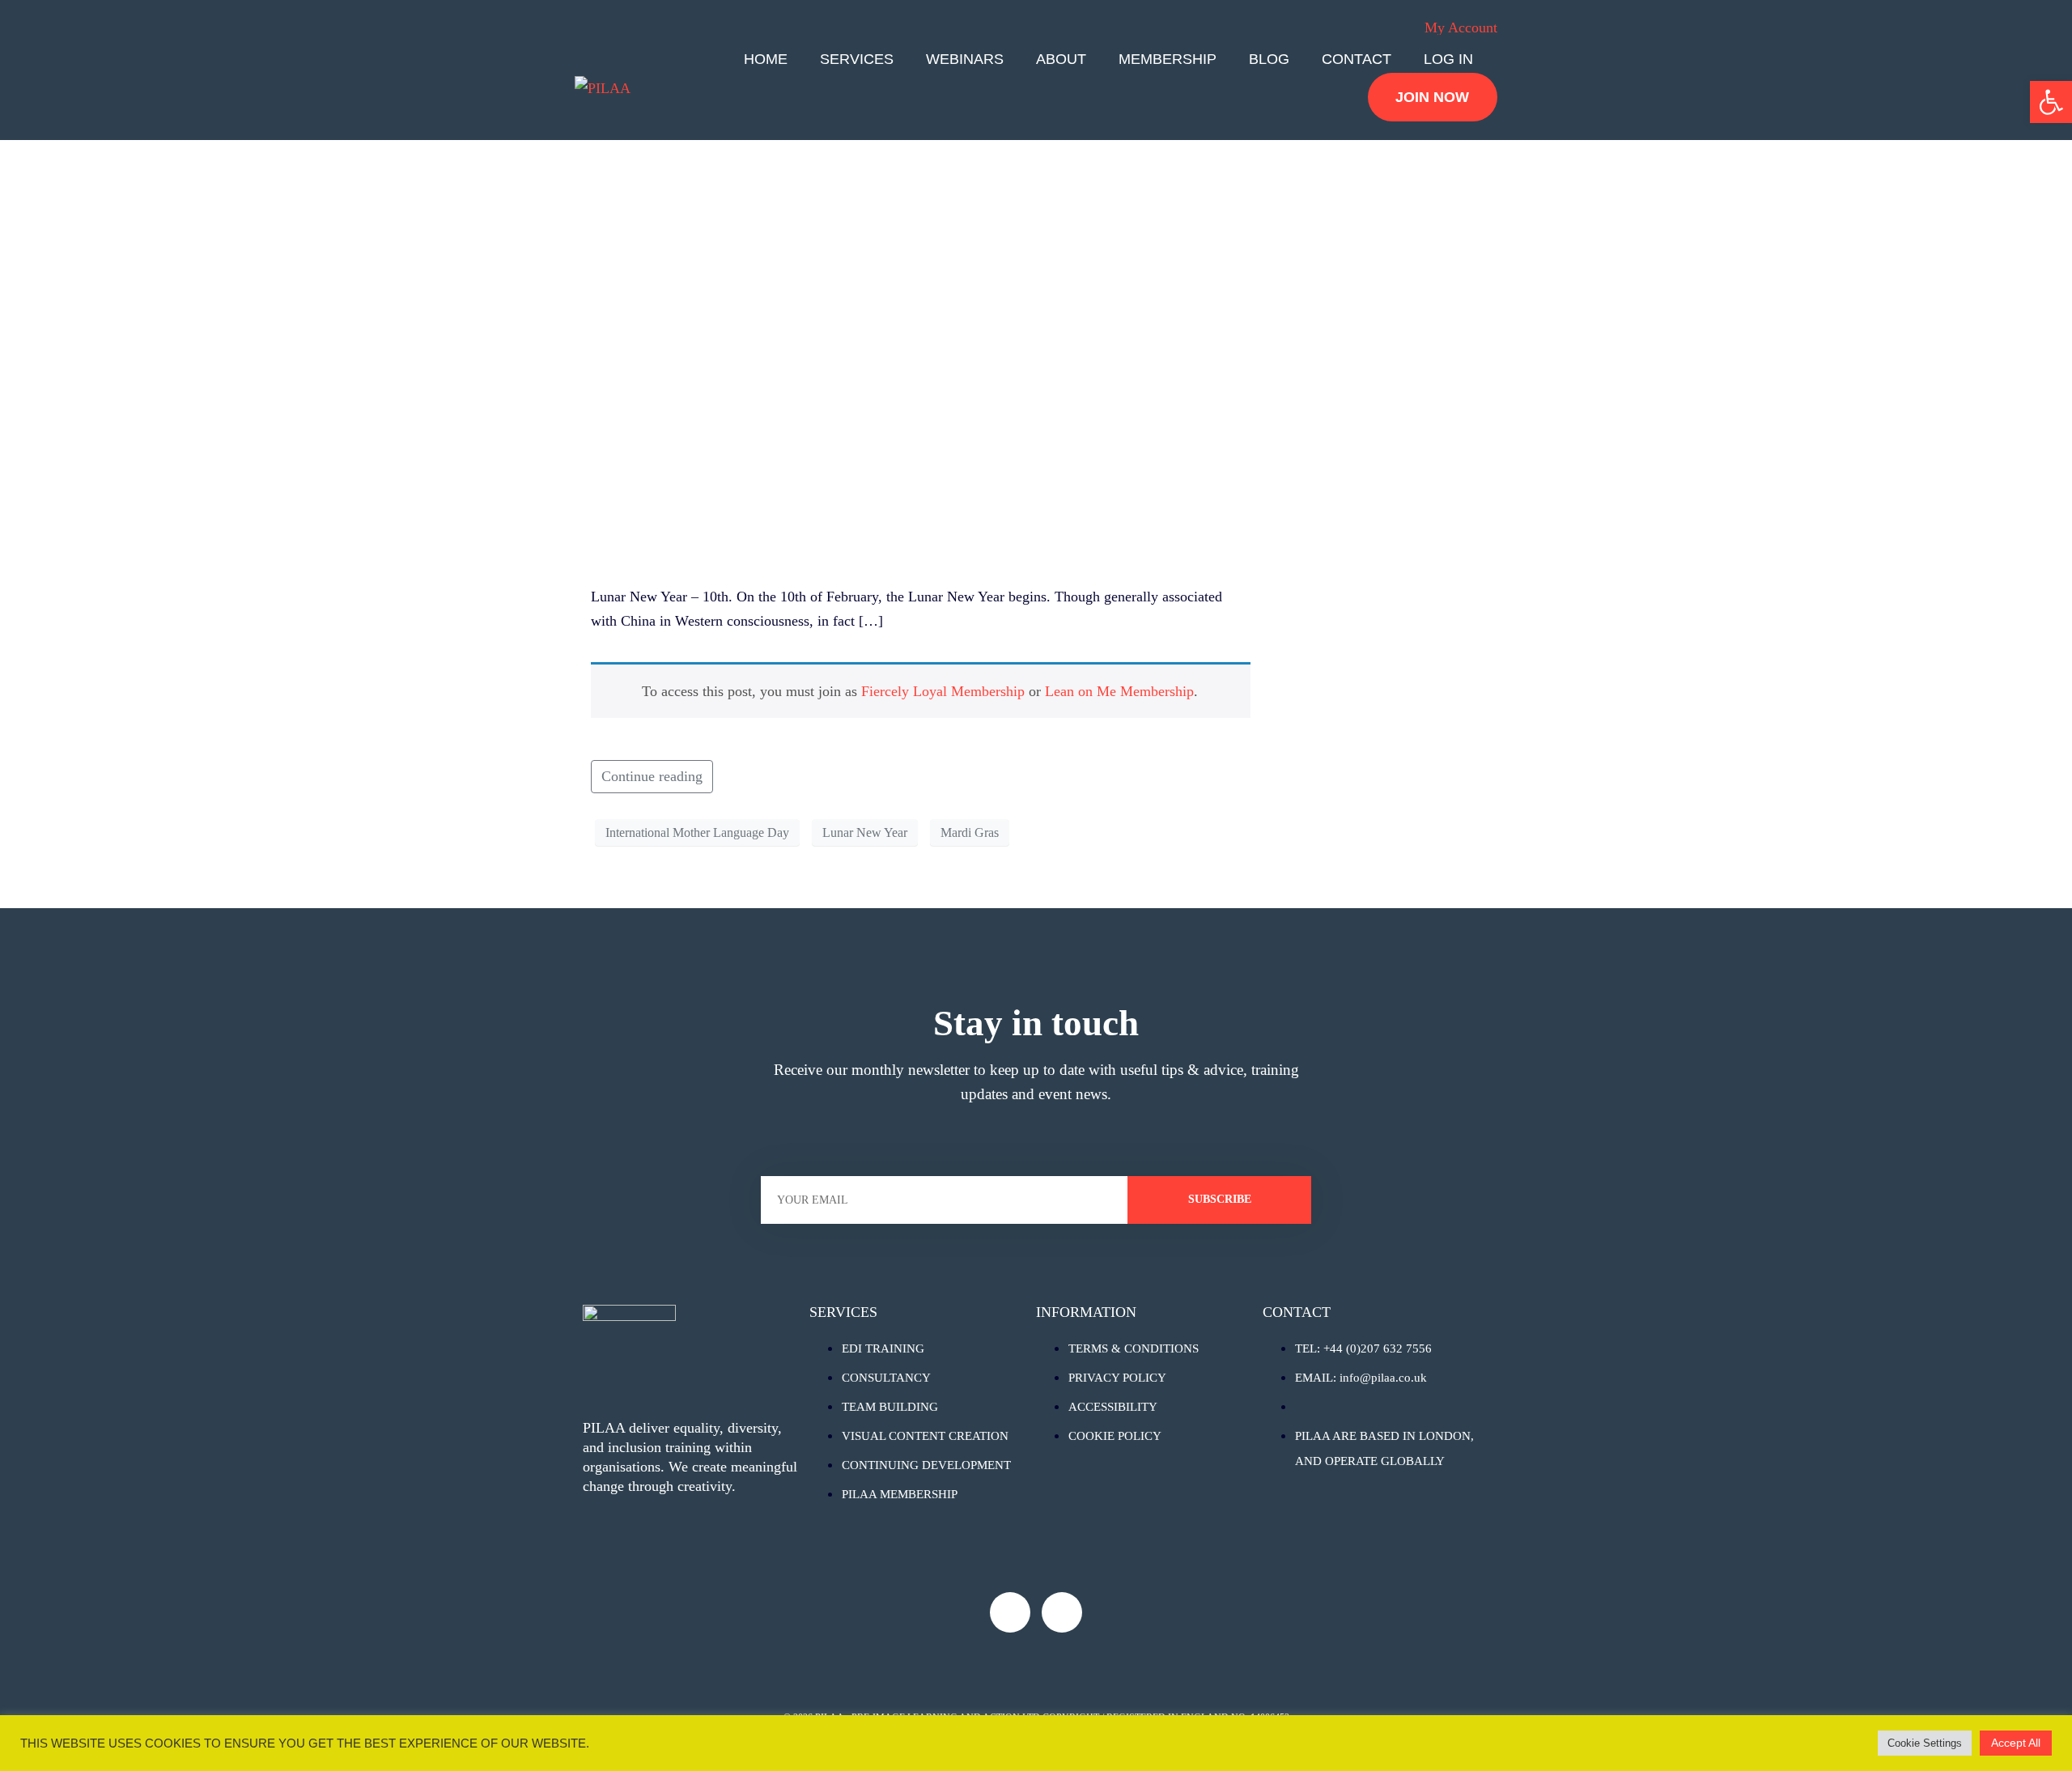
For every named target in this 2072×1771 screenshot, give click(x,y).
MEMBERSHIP (1168, 59)
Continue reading (652, 776)
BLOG (1269, 59)
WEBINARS (965, 59)
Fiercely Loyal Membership (943, 691)
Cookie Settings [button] (1925, 1743)
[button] (2051, 102)
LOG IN (1448, 59)
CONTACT (1357, 59)
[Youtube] (1010, 1612)
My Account (1461, 28)
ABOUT (1061, 59)
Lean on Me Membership (1119, 691)
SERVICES (857, 59)
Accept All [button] (2016, 1743)
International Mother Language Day (697, 832)
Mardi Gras (970, 832)
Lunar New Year (865, 832)
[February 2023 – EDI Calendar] (921, 327)
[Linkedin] (1062, 1612)
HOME (766, 59)
